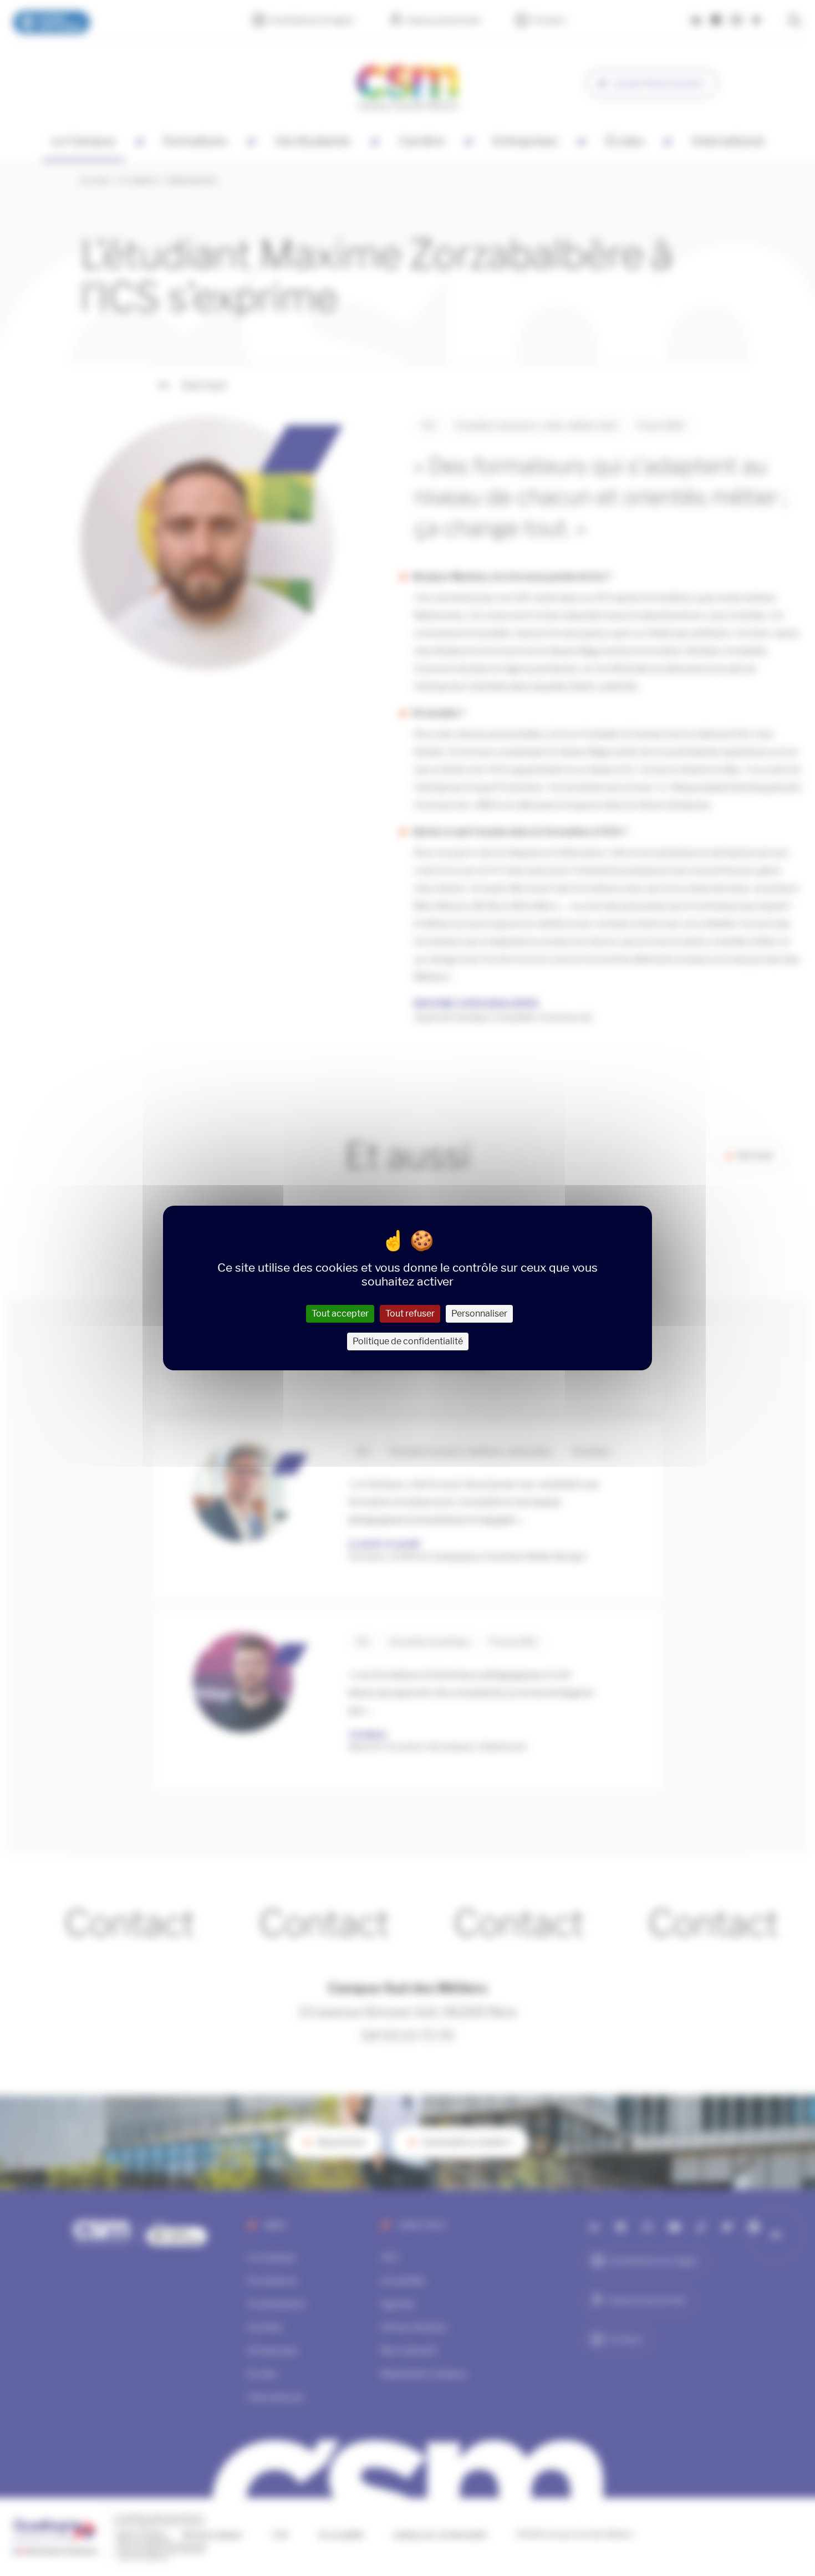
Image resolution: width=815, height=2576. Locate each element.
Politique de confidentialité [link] (408, 1341)
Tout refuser (410, 1313)
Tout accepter (340, 1313)
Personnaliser (479, 1313)
